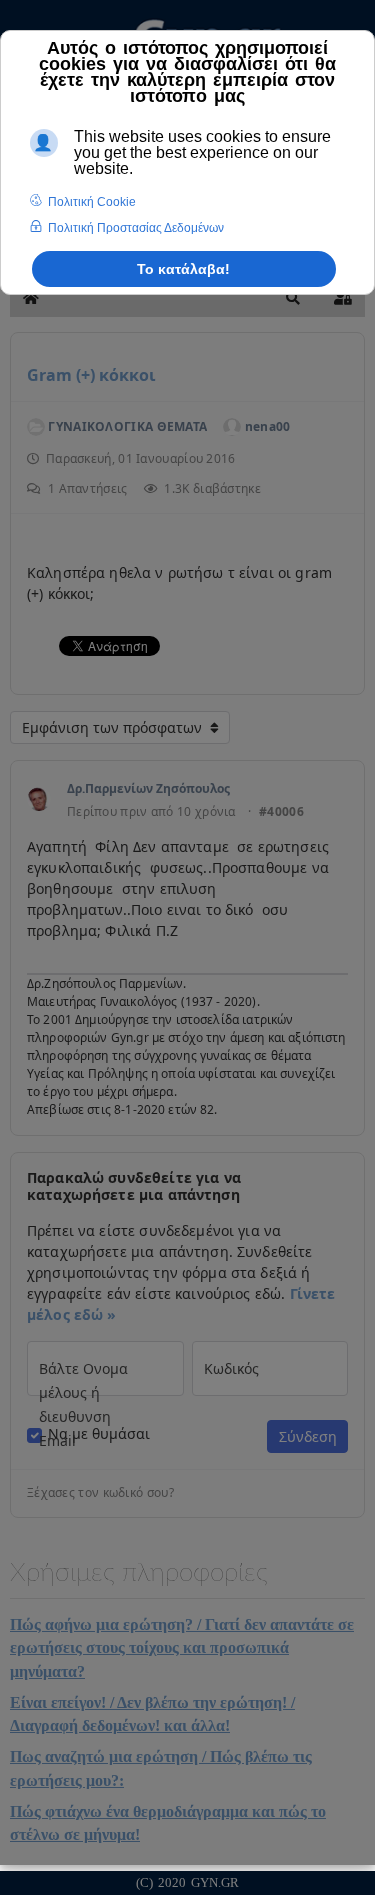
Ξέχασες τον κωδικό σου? (100, 1493)
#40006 (281, 812)
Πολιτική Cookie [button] (92, 202)
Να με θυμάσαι (99, 1434)
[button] (293, 298)
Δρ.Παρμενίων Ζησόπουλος (148, 788)
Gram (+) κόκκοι (91, 375)
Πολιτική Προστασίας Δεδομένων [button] (136, 228)
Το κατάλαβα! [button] (183, 269)
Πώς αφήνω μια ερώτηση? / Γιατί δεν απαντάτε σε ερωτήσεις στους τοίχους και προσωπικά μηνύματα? (182, 1648)
